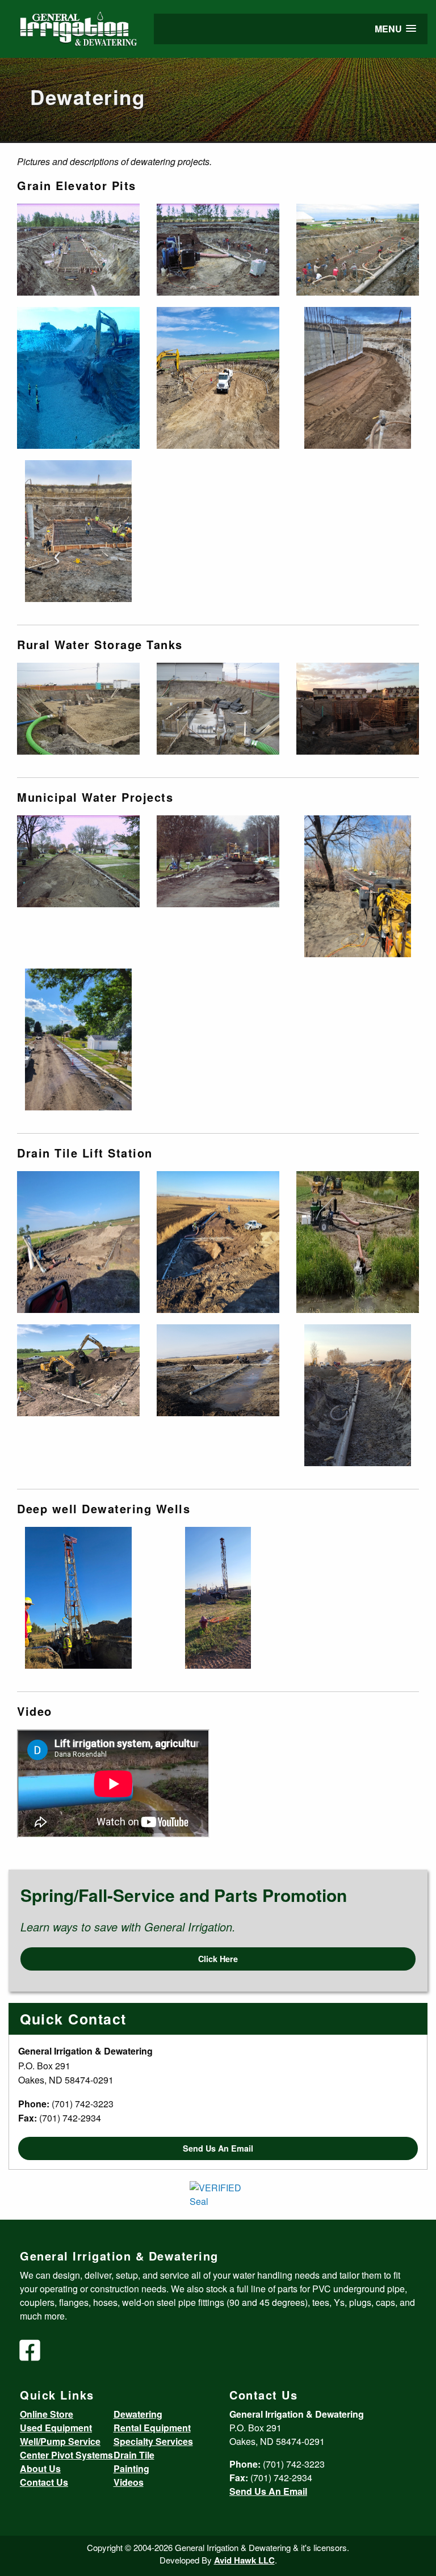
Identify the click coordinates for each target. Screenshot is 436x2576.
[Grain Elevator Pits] (78, 249)
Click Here (218, 1959)
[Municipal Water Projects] (78, 860)
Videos (129, 2482)
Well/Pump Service (60, 2441)
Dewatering (138, 2414)
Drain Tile (134, 2455)
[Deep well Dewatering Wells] (78, 1597)
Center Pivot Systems (66, 2455)
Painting (131, 2468)
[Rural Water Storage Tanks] (78, 708)
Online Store (47, 2414)
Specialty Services (153, 2441)
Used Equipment (56, 2428)
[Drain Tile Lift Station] (78, 1241)
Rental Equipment (152, 2428)
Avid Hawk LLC (244, 2560)
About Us (40, 2468)
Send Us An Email (218, 2148)
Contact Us (44, 2482)
